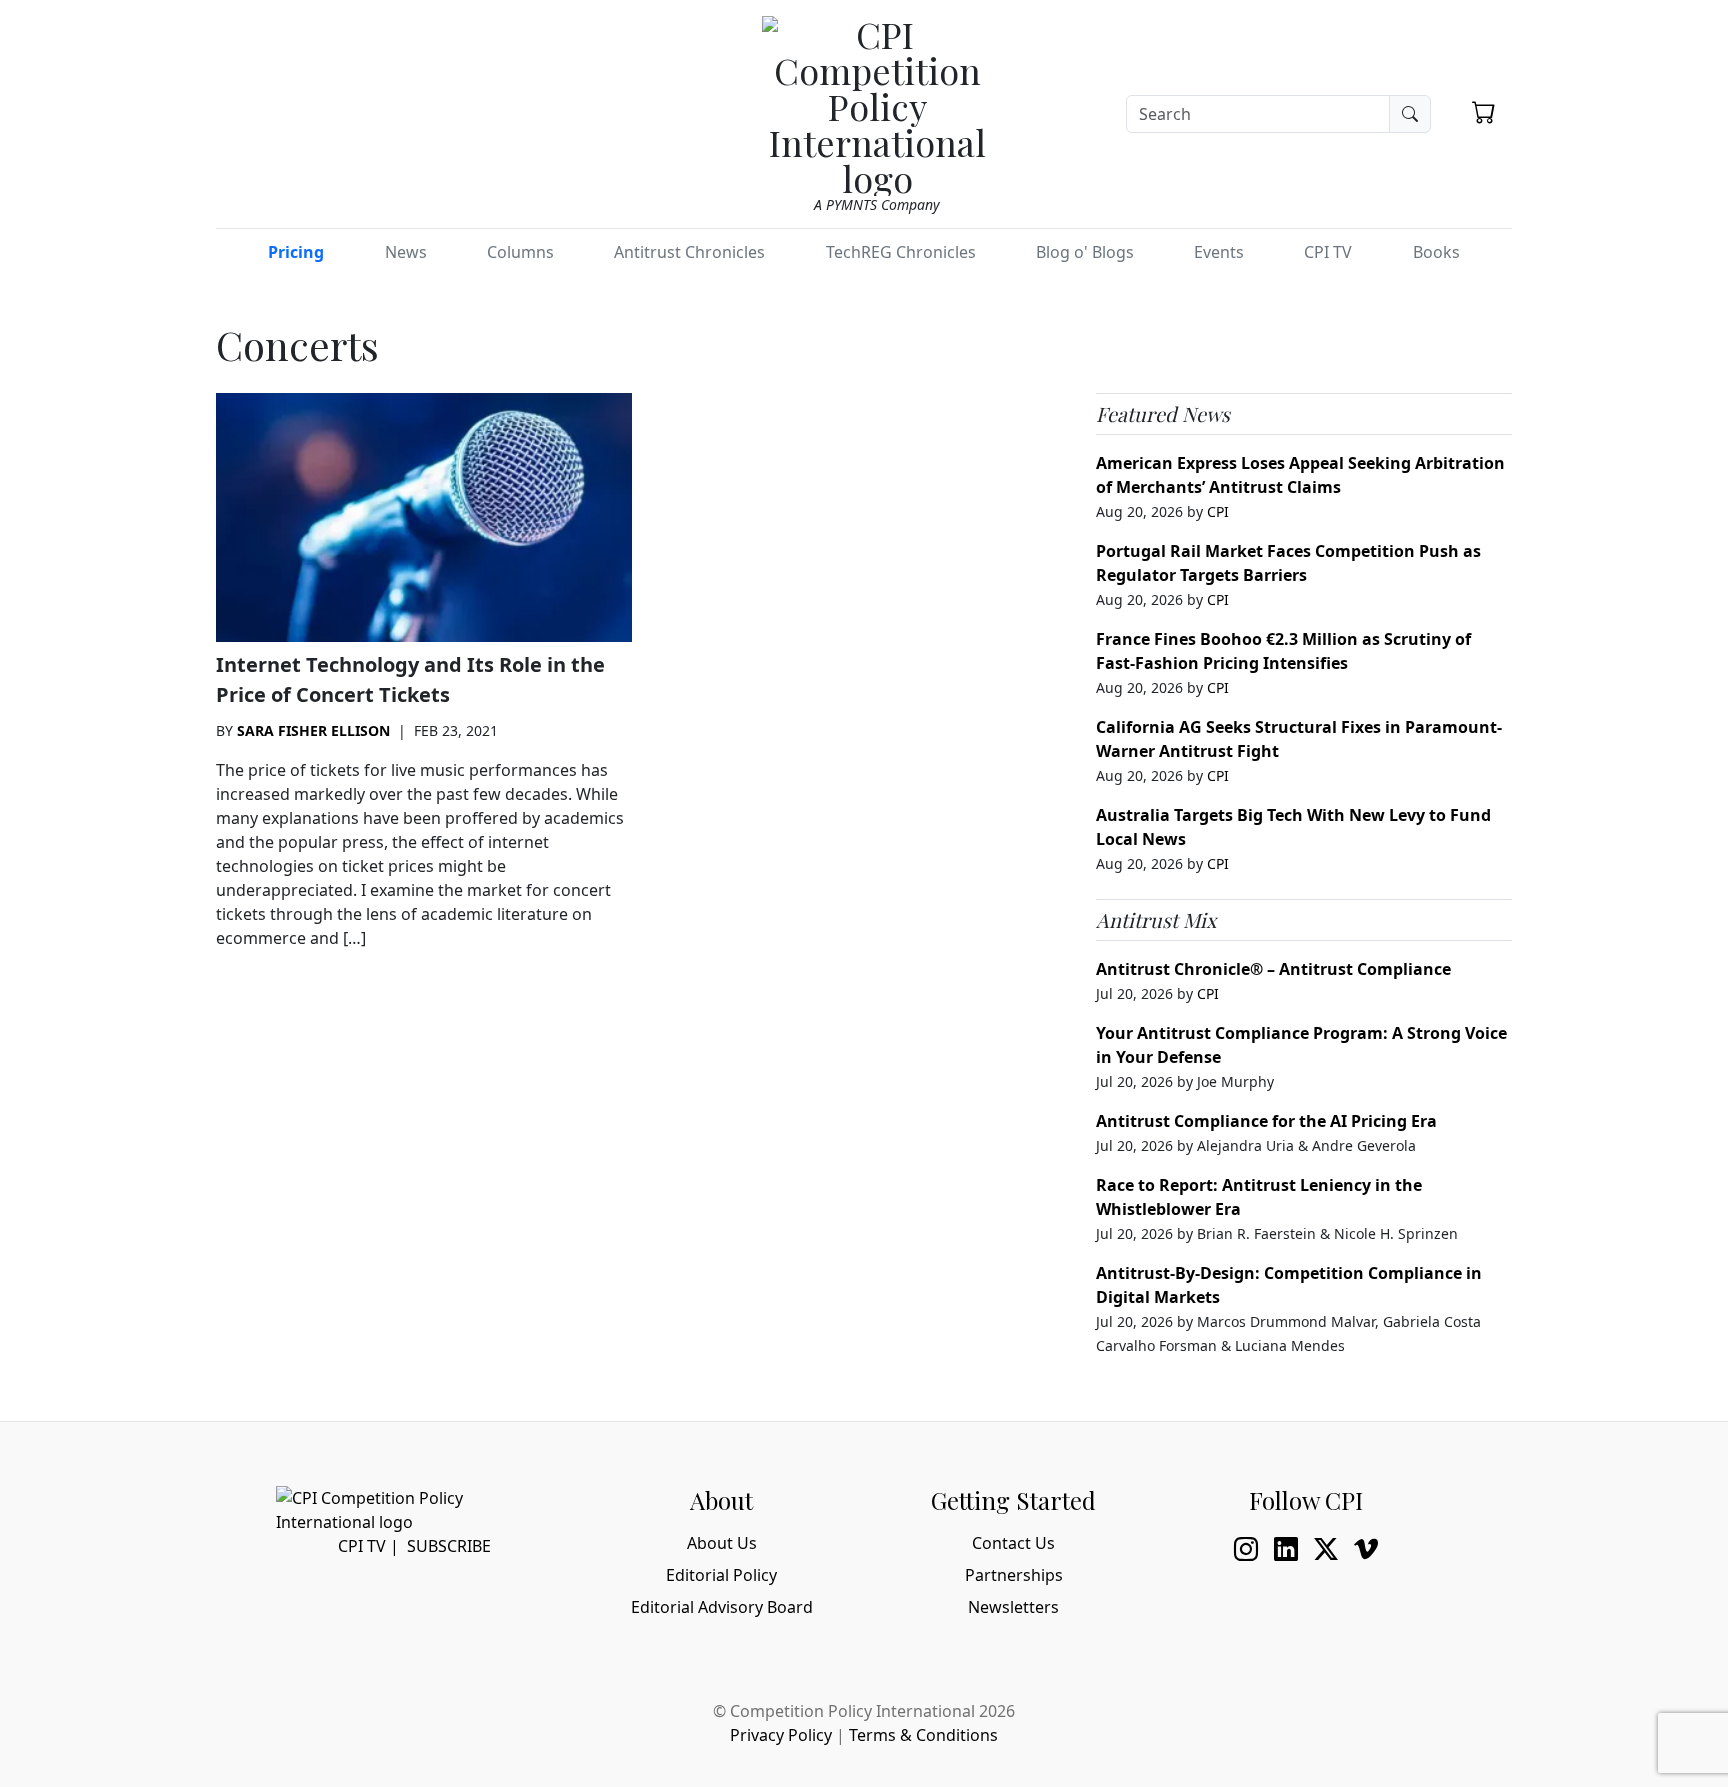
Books (1436, 252)
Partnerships (1014, 1575)
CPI (1218, 511)
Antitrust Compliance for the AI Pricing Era (1266, 1121)
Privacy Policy (781, 1735)
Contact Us (1013, 1543)
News (406, 252)
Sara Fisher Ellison (313, 730)
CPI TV (1328, 252)
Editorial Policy (721, 1575)
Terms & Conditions (923, 1735)
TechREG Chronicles (901, 252)
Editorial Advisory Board (722, 1607)
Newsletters (1013, 1607)
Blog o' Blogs (1085, 252)
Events (1219, 252)
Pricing (296, 252)
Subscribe (449, 1546)
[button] (1484, 112)
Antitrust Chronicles (689, 252)
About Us (722, 1543)
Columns (520, 252)
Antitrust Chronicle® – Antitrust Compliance (1273, 969)
